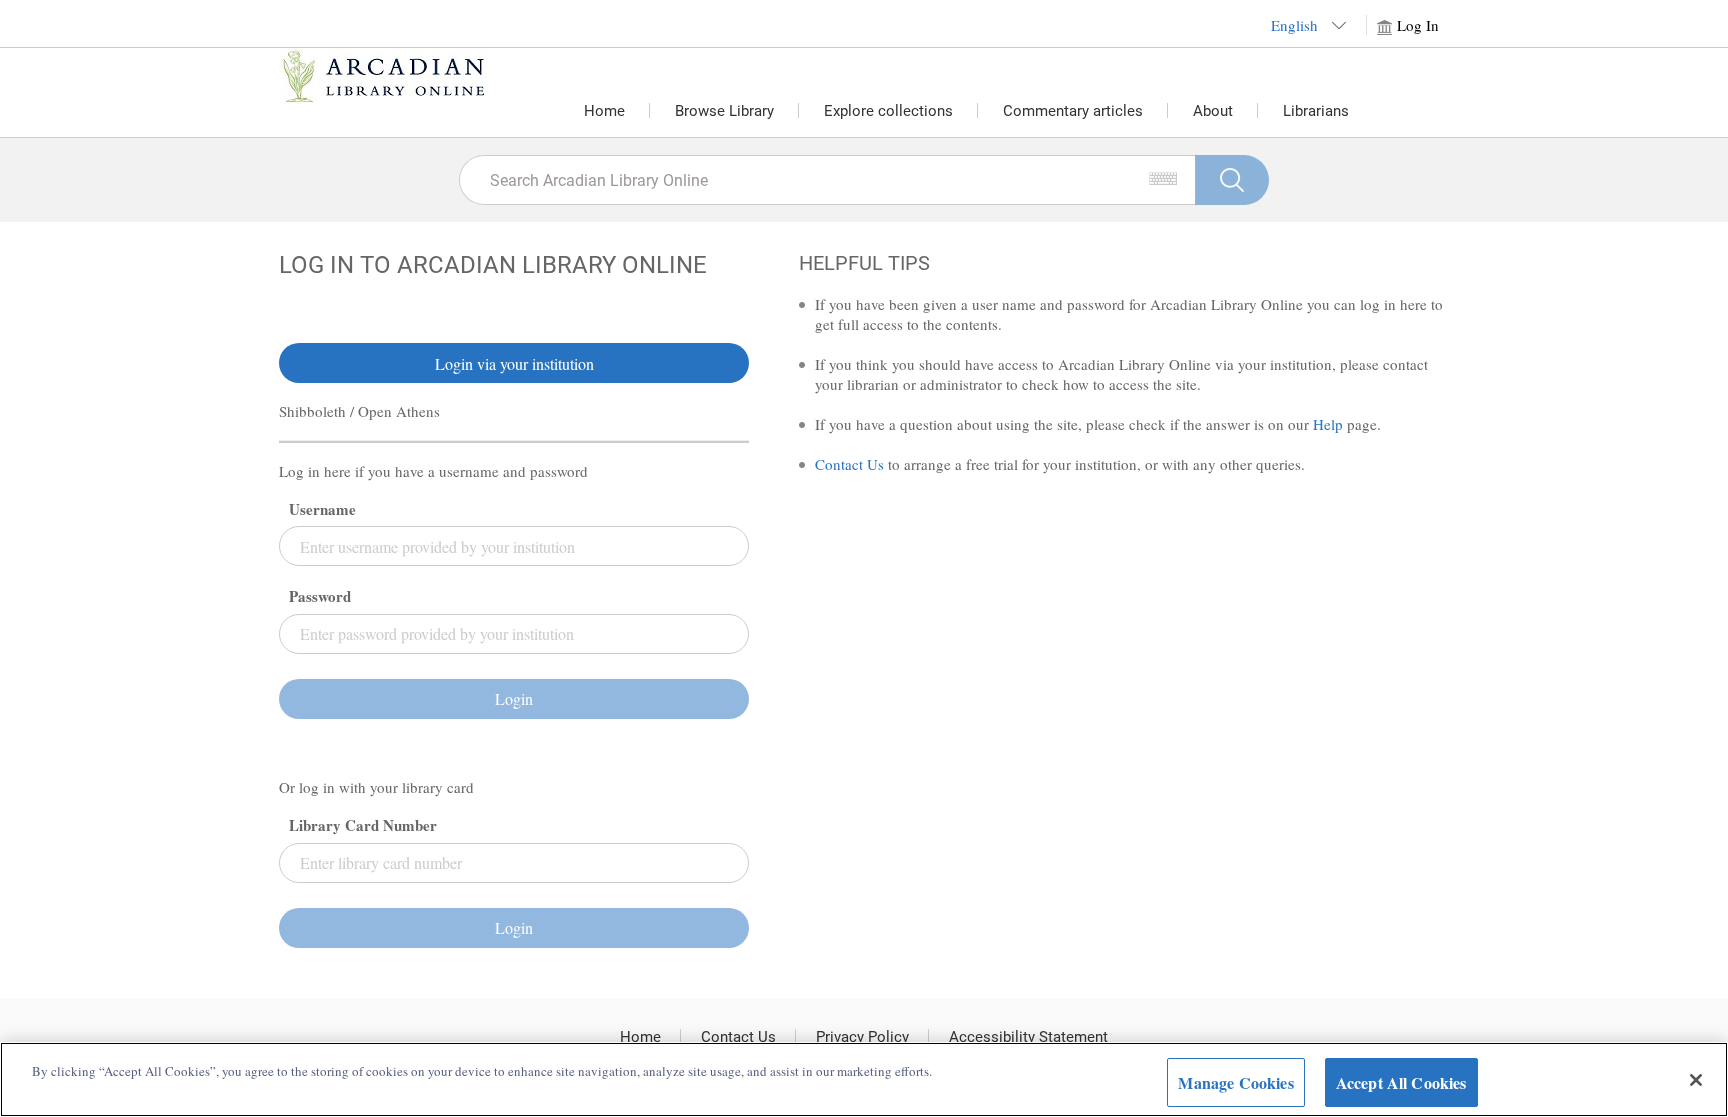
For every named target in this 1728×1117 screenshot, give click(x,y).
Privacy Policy (862, 1037)
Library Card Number (363, 825)
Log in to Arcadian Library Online (493, 265)
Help (1328, 424)
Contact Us (849, 464)
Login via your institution (514, 363)
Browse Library (724, 111)
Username (322, 509)
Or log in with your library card (376, 787)
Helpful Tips (864, 263)
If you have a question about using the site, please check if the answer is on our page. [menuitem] (1098, 424)
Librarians (1316, 111)
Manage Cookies (1235, 1082)
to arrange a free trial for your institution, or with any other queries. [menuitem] (1060, 464)
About (1213, 111)
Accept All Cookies (1401, 1082)
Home (604, 111)
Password (320, 596)
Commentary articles (1073, 111)
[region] (864, 1079)
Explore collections (888, 111)
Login (514, 698)
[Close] (1696, 1080)
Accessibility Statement (1028, 1037)
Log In (1418, 25)
